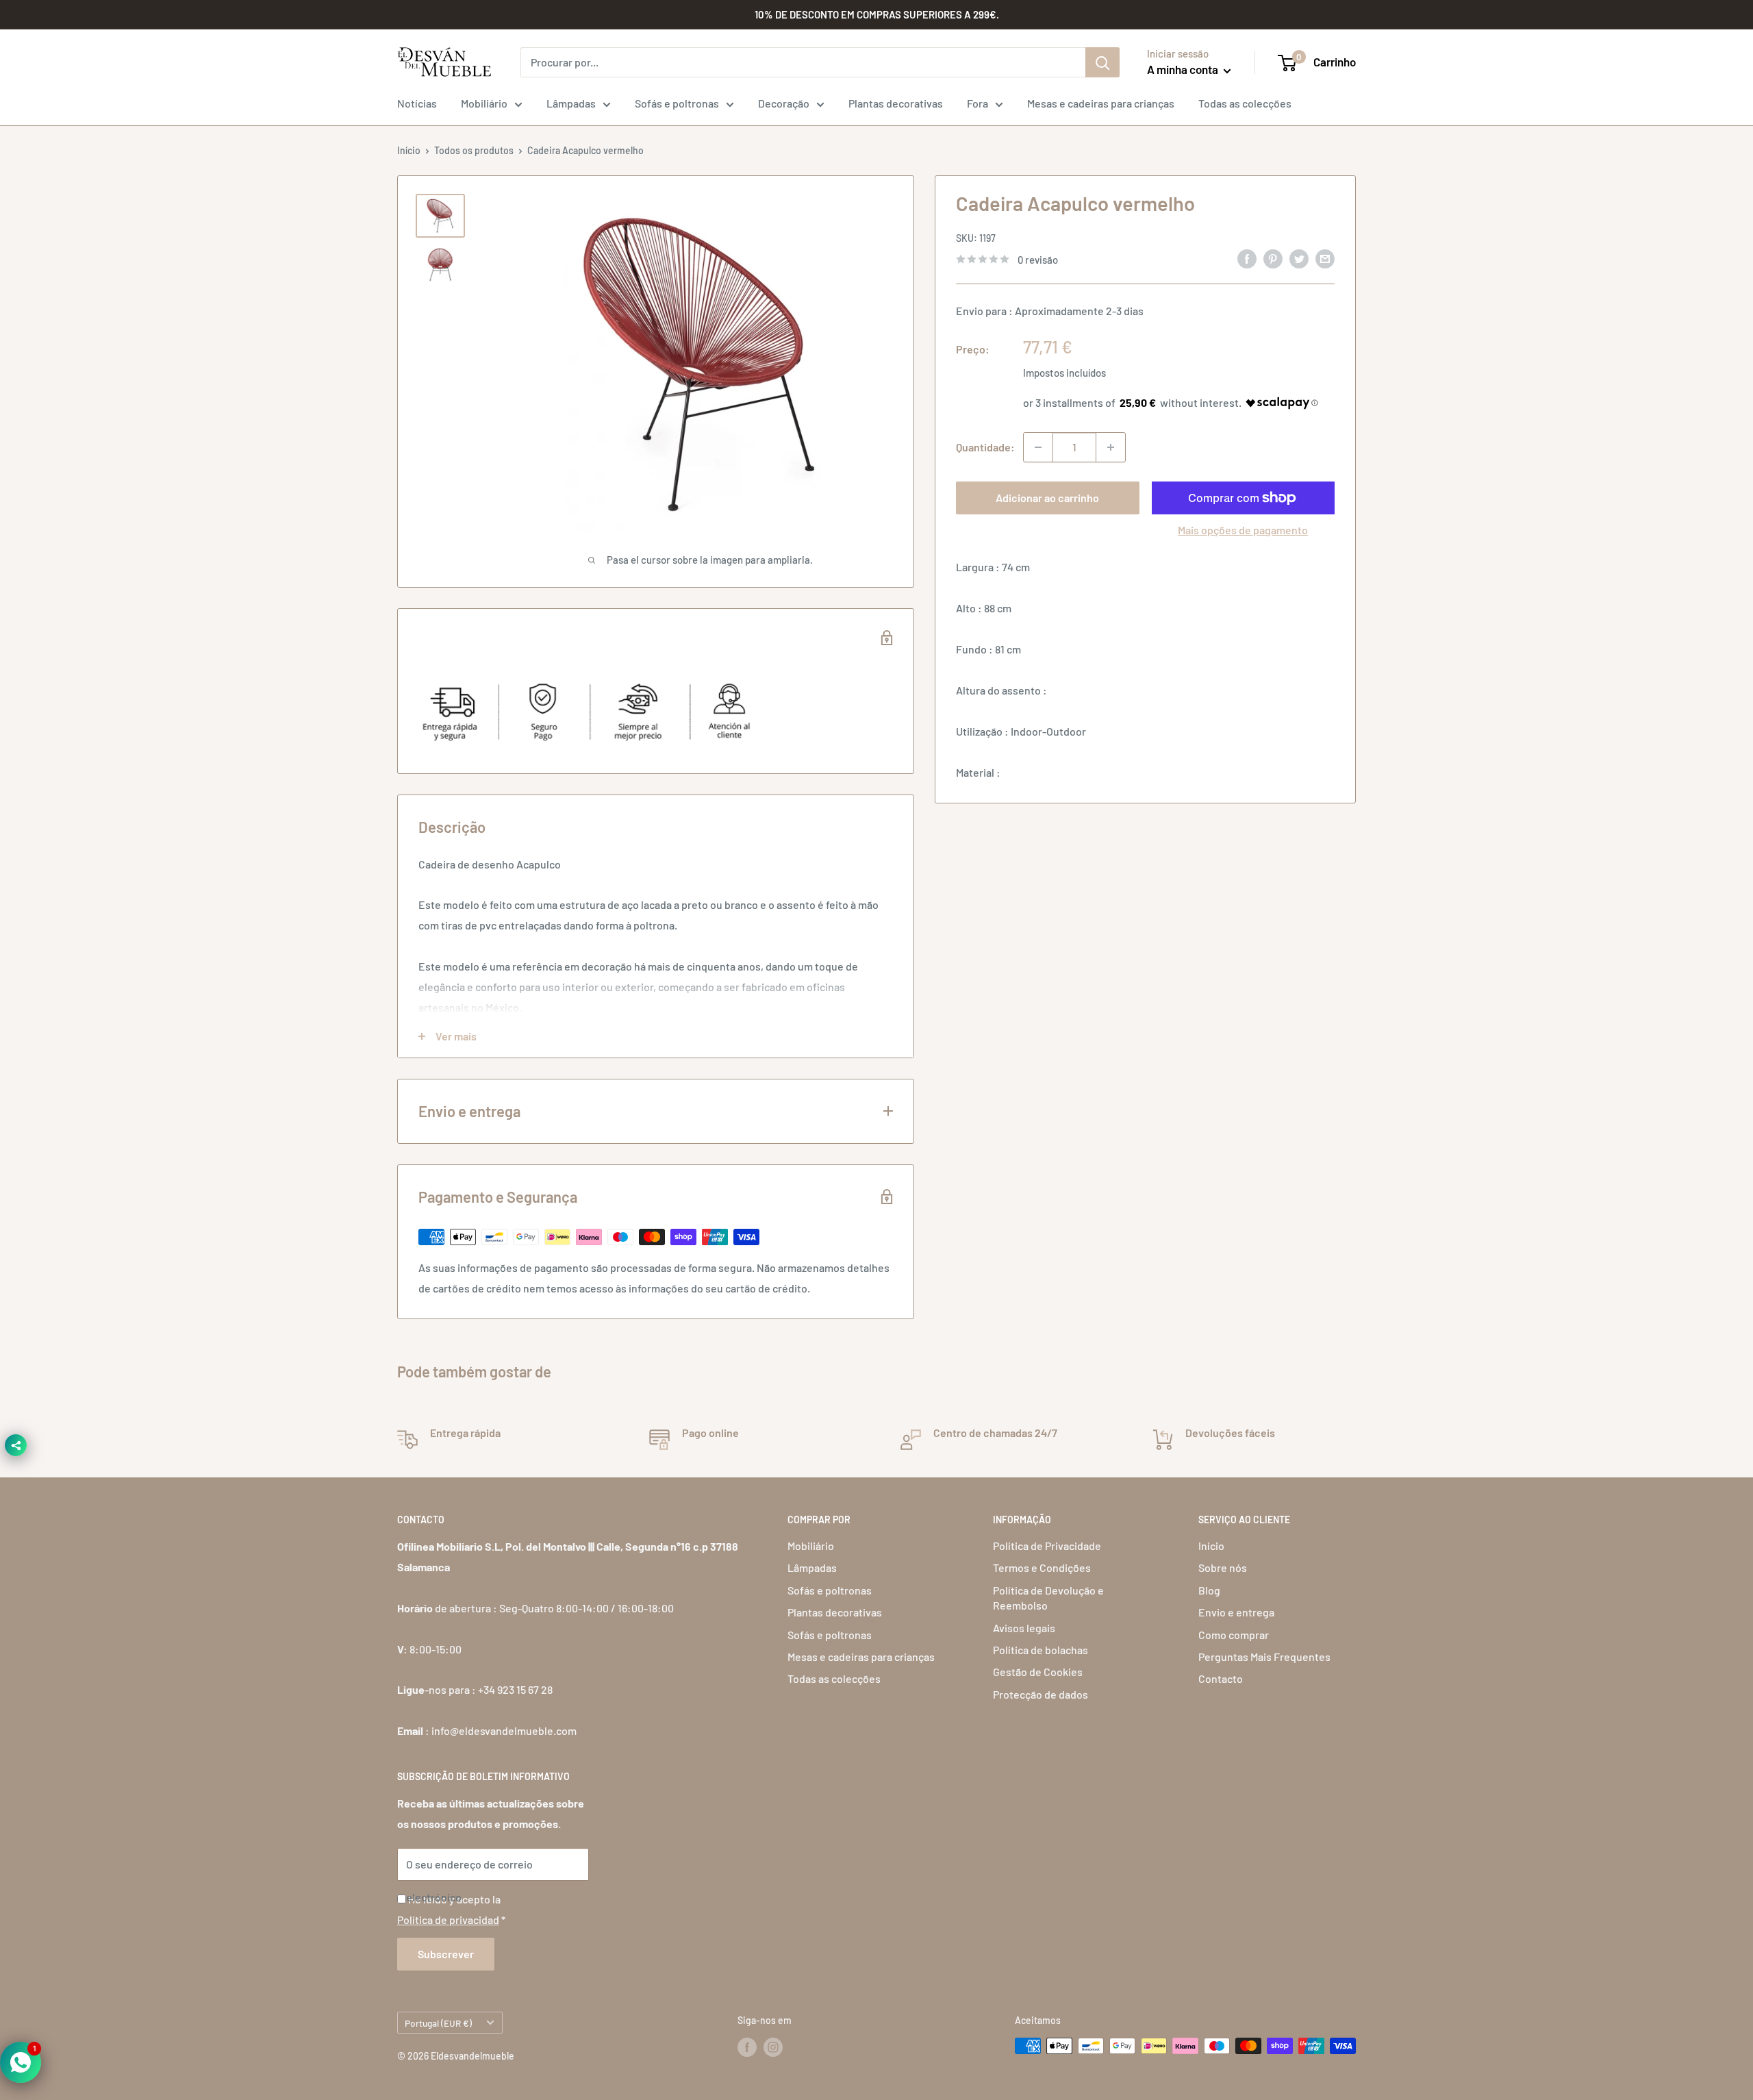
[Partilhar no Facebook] (1247, 258)
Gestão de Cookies (1038, 1672)
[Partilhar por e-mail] (1325, 258)
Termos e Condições (1042, 1567)
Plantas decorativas (896, 103)
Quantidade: (985, 447)
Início (409, 150)
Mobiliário (484, 103)
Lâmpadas (571, 103)
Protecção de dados (1041, 1694)
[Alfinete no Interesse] (1273, 258)
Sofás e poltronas (677, 103)
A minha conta (1184, 69)
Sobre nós (1223, 1567)
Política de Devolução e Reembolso (1048, 1598)
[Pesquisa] (1102, 62)
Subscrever (446, 1954)
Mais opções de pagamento (1243, 530)
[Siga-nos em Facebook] (747, 2047)
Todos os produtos (474, 150)
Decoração (784, 103)
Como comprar (1234, 1635)
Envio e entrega (1236, 1612)
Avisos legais (1024, 1628)
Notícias (417, 103)
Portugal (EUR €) (438, 2023)
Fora (978, 103)
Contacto (1221, 1678)
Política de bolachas (1041, 1650)
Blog (1209, 1590)
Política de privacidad (448, 1920)
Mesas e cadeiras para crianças (1101, 103)
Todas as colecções (1245, 103)
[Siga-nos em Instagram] (773, 2047)
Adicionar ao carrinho (1047, 498)
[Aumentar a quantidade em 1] (1111, 447)
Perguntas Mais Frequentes (1264, 1657)
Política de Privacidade (1047, 1546)
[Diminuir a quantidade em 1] (1038, 447)
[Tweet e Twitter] (1299, 258)
